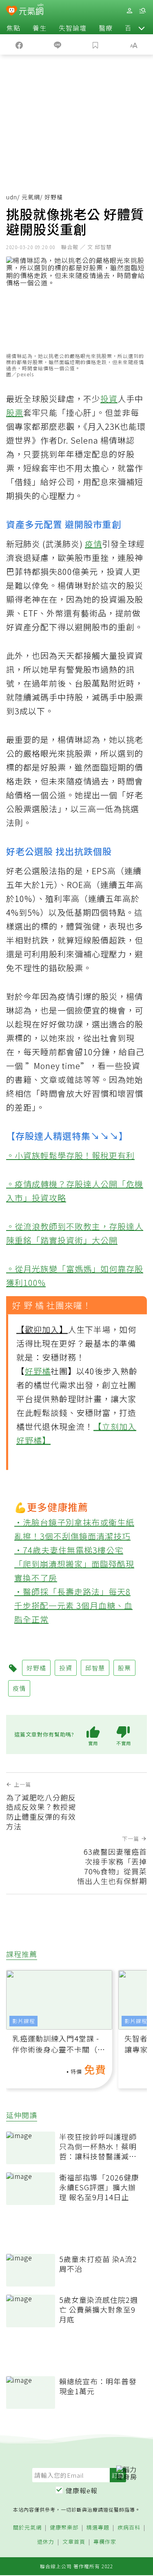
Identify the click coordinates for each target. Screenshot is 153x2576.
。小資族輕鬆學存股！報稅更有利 (70, 1155)
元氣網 (31, 197)
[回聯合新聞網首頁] (12, 11)
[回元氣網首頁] (31, 10)
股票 (15, 412)
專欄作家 (105, 2542)
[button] (142, 28)
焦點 (13, 28)
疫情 (93, 544)
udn (12, 197)
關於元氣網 (27, 2528)
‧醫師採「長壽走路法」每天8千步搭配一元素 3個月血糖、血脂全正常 (73, 1605)
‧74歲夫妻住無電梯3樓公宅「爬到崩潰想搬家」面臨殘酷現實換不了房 (74, 1564)
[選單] (142, 11)
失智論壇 (73, 28)
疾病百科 (129, 2528)
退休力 (46, 2542)
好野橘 (38, 1371)
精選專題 (98, 2528)
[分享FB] (19, 44)
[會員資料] (129, 11)
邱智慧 (95, 1668)
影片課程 (24, 2021)
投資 (109, 399)
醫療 (106, 28)
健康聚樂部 (64, 2528)
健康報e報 (82, 2490)
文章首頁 (74, 2542)
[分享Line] (58, 44)
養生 (40, 28)
